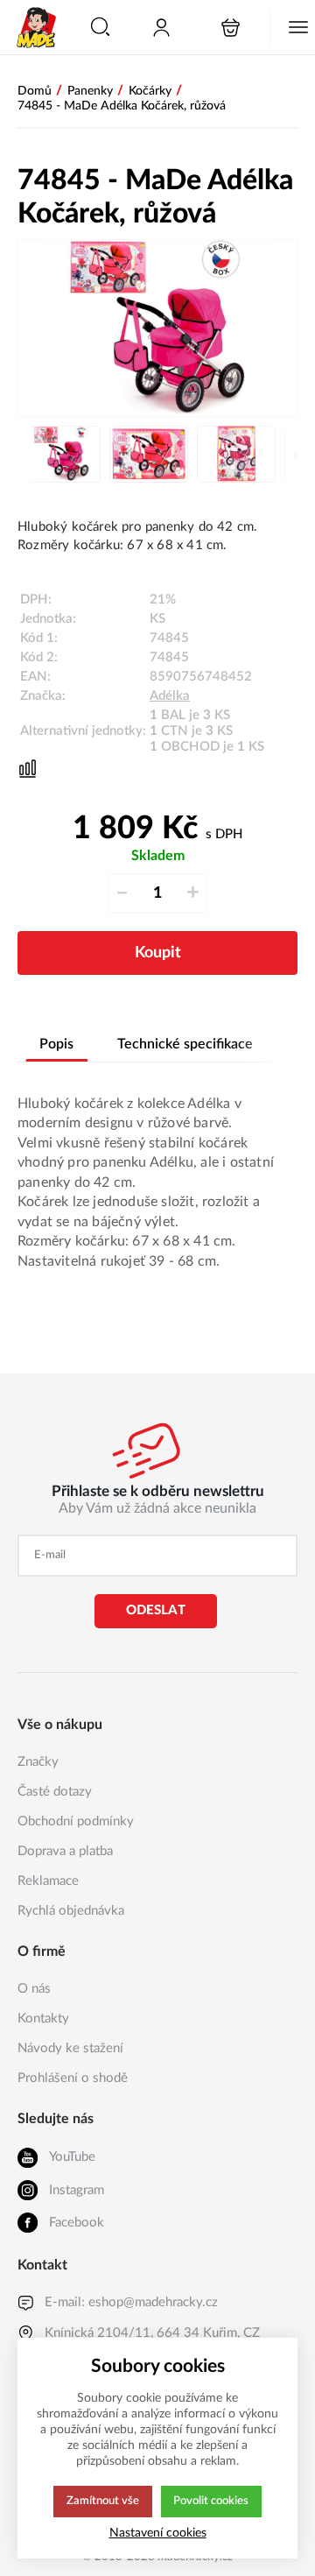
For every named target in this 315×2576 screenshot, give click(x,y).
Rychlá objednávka (71, 1911)
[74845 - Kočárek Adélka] (157, 328)
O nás (34, 1989)
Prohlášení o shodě (73, 2078)
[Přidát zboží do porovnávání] (28, 769)
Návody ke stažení (70, 2048)
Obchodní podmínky (76, 1821)
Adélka (170, 696)
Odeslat (156, 1610)
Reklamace (48, 1881)
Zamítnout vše (103, 2501)
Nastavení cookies (158, 2533)
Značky (38, 1762)
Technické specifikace (185, 1044)
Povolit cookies (211, 2501)
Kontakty (43, 2018)
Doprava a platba (65, 1851)
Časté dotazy (55, 1792)
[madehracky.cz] (37, 27)
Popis (56, 1044)
